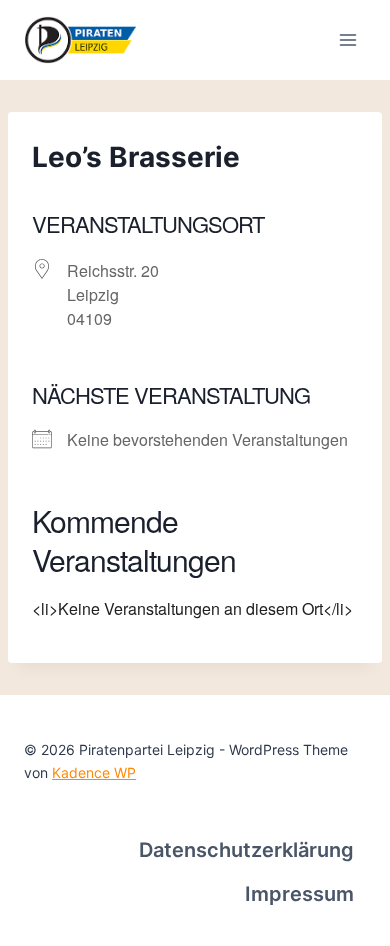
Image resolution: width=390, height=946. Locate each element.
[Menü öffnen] (347, 39)
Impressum (299, 894)
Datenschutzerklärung (246, 850)
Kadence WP (94, 772)
